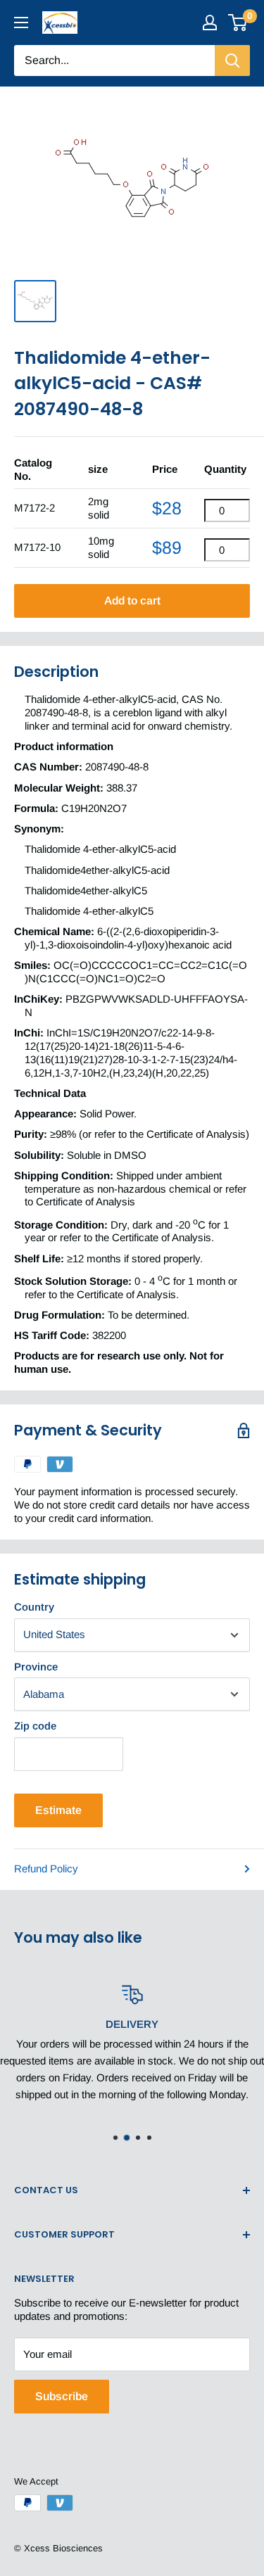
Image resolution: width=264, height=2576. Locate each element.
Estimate (58, 1810)
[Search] (232, 61)
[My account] (210, 23)
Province (36, 1667)
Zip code (35, 1726)
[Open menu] (21, 23)
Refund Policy (46, 1868)
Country (34, 1607)
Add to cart (132, 601)
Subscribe (62, 2396)
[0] (238, 23)
